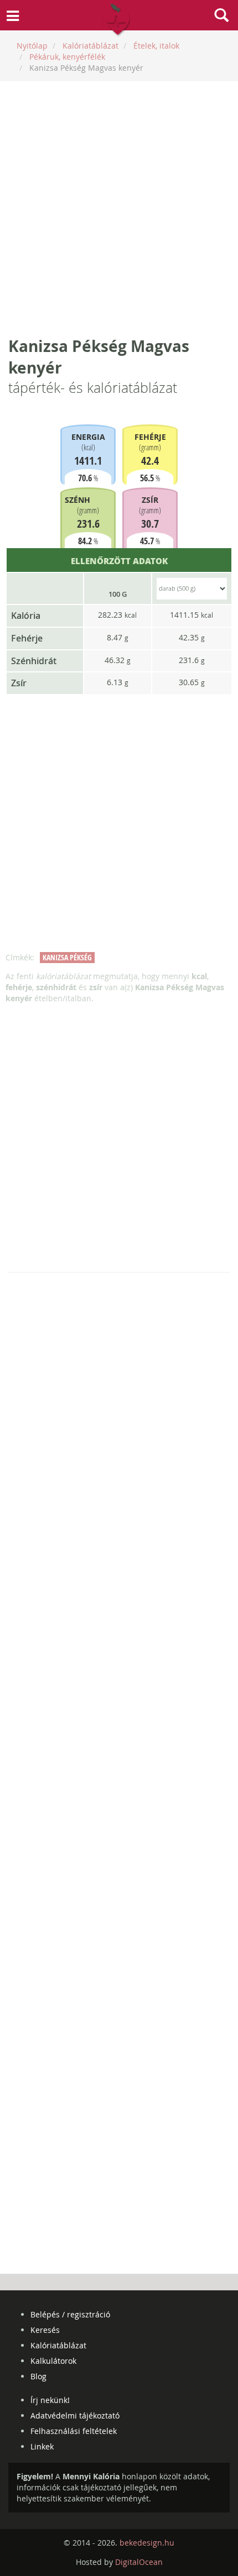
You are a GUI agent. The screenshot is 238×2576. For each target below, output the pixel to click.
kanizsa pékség (67, 957)
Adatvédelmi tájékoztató (75, 2415)
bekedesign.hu (147, 2543)
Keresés (45, 2330)
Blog (38, 2376)
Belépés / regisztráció (70, 2314)
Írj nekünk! (50, 2400)
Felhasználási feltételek (74, 2431)
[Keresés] (221, 17)
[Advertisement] (119, 208)
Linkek (42, 2446)
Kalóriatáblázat (58, 2345)
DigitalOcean (139, 2562)
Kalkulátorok (53, 2361)
